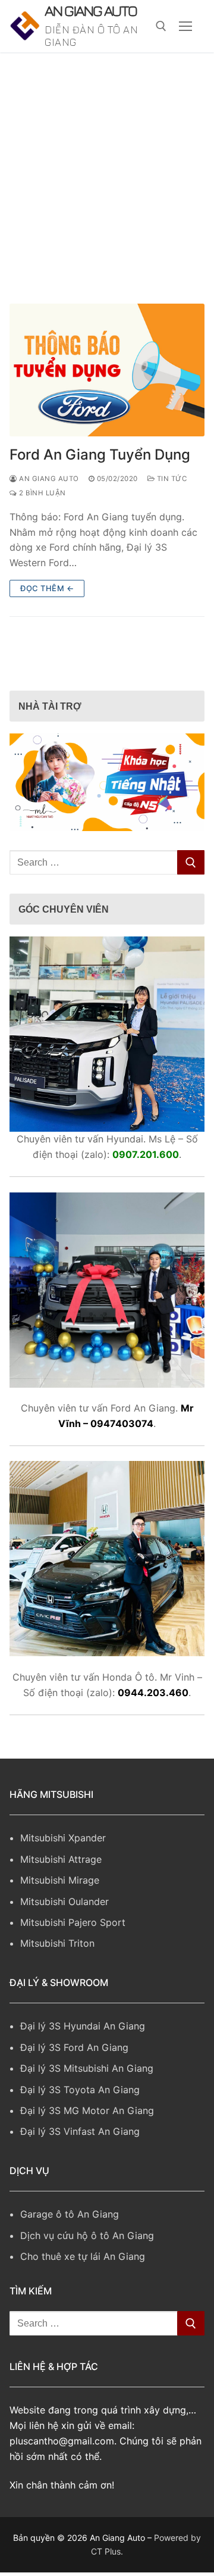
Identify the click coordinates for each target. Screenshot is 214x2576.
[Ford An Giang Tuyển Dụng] (107, 404)
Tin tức (171, 513)
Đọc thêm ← (47, 622)
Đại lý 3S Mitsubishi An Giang (87, 2102)
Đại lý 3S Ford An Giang (74, 2081)
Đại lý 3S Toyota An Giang (80, 2123)
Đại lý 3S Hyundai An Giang (83, 2060)
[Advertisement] (107, 199)
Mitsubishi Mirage (60, 1914)
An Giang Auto (86, 28)
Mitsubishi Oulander (64, 1935)
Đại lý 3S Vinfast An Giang (80, 2165)
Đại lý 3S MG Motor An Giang (87, 2144)
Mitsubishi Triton (57, 1977)
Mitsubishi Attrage (61, 1893)
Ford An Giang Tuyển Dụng (100, 488)
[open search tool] (161, 43)
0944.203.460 (153, 1726)
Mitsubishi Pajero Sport (73, 1956)
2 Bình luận (42, 527)
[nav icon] (185, 43)
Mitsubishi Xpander (63, 1872)
